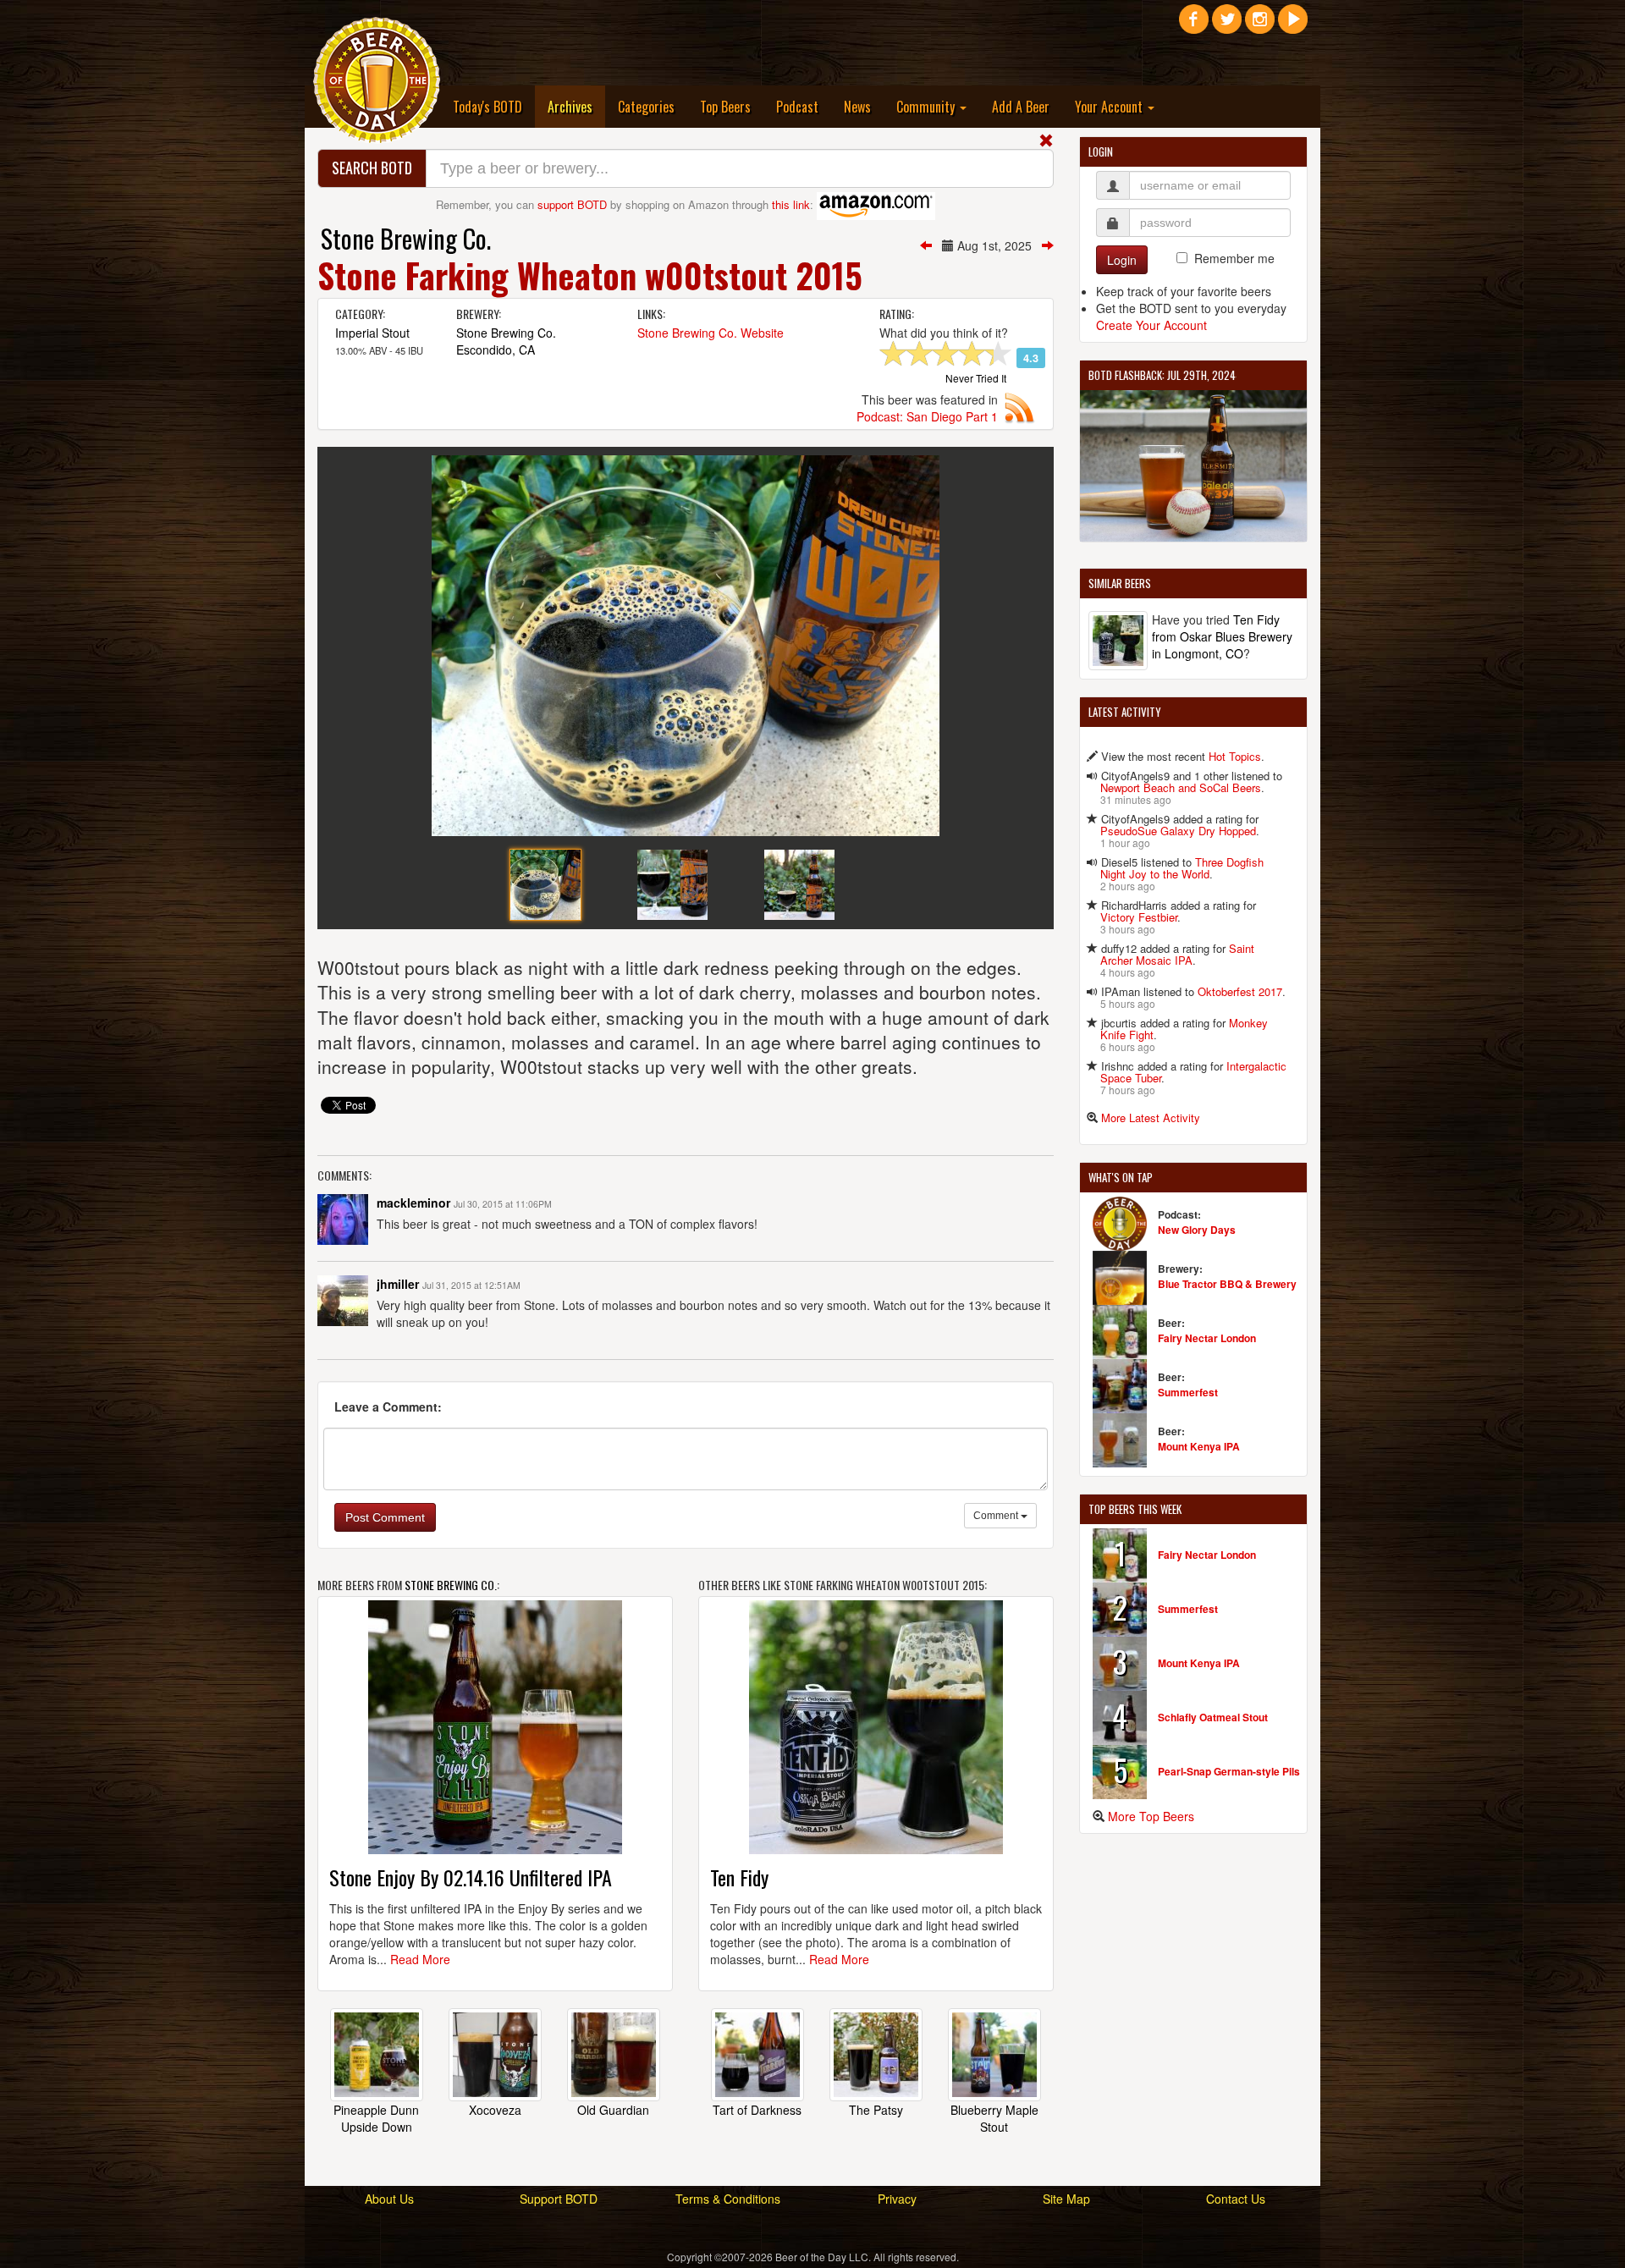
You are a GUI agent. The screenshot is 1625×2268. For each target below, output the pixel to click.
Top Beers (725, 107)
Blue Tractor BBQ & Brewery (1227, 1284)
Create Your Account (1151, 325)
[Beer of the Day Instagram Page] (1260, 25)
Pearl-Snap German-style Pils (1229, 1771)
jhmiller (398, 1284)
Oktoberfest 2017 (1240, 991)
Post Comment (385, 1517)
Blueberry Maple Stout (994, 2118)
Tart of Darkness (757, 2110)
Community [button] (927, 107)
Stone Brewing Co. (406, 238)
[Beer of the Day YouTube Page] (1293, 25)
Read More (420, 1959)
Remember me (1234, 258)
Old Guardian (613, 2110)
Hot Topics (1235, 756)
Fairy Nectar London (1207, 1338)
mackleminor (413, 1203)
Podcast (797, 107)
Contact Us (1236, 2199)
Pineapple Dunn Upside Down (376, 2118)
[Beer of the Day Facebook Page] (1194, 25)
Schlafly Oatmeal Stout (1213, 1717)
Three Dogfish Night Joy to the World (1182, 868)
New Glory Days (1197, 1230)
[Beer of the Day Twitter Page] (1227, 25)
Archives (576, 106)
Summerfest (1188, 1392)
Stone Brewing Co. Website (711, 333)
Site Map (1066, 2199)
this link (791, 204)
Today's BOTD (487, 107)
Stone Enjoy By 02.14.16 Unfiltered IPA (471, 1877)
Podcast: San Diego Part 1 (927, 416)
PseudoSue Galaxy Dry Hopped (1178, 831)
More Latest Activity (1151, 1117)
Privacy (897, 2199)
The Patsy (876, 2110)
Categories (646, 107)
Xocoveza (495, 2110)
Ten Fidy (739, 1877)
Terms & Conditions (728, 2199)
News (857, 107)
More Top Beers (1151, 1816)
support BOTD (572, 204)
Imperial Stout (372, 333)
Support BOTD (559, 2199)
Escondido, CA (496, 350)
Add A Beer (1021, 107)
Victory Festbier (1139, 917)
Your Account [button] (1110, 107)
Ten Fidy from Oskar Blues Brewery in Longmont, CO (1222, 636)
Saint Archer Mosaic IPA (1177, 954)
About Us (389, 2199)
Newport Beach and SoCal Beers (1181, 787)
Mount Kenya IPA (1199, 1446)
